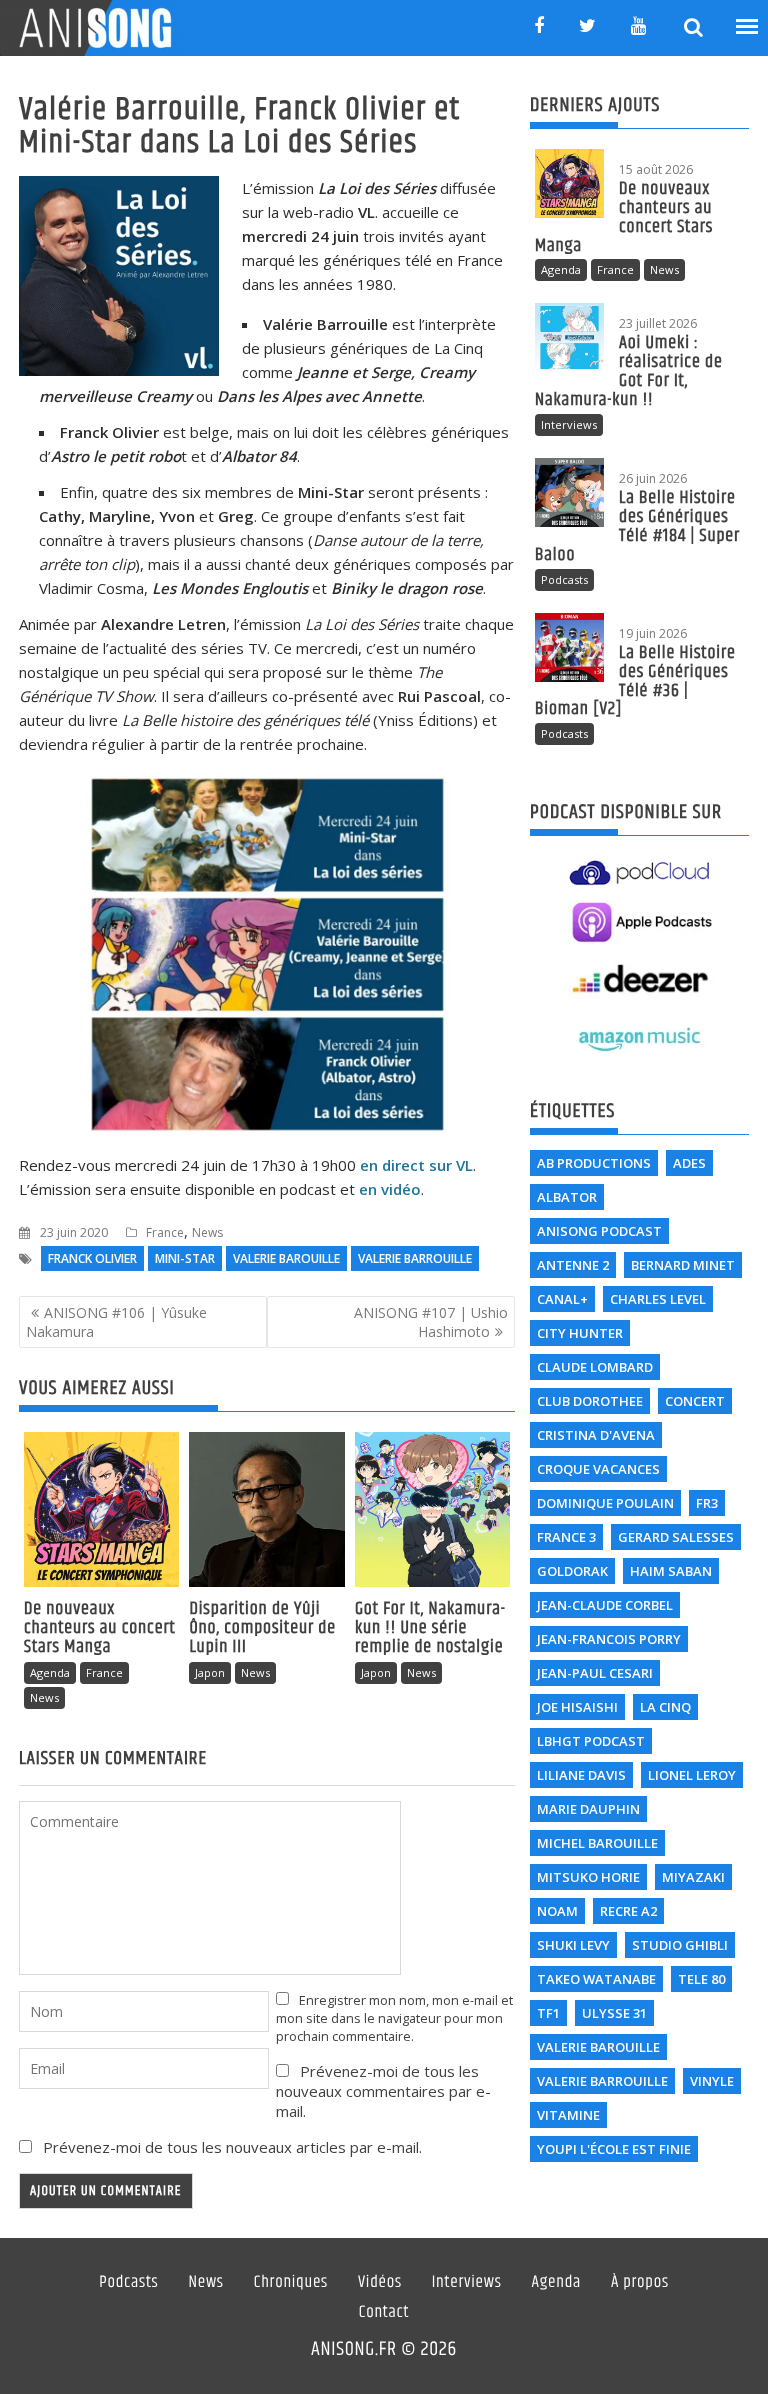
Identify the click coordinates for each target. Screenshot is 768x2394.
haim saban (671, 1571)
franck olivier (92, 1258)
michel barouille (597, 1843)
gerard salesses (676, 1537)
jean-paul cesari (595, 1673)
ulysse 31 (614, 2013)
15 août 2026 (656, 169)
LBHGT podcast (591, 1741)
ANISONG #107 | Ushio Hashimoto (431, 1322)
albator (567, 1197)
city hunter (580, 1333)
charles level (658, 1299)
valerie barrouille (415, 1258)
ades (689, 1163)
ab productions (594, 1163)
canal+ (562, 1299)
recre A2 (628, 1911)
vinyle (712, 2081)
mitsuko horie (588, 1877)
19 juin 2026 (653, 633)
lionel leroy (692, 1775)
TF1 (548, 2013)
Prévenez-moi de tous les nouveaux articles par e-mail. (232, 2147)
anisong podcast (599, 1231)
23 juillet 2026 (658, 323)
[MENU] (748, 27)
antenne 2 (573, 1265)
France (165, 1232)
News (207, 1232)
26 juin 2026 (653, 478)
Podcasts (564, 579)
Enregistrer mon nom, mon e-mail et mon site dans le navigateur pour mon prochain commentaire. (394, 2018)
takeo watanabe (596, 1979)
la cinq (665, 1707)
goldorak (572, 1571)
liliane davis (581, 1775)
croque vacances (598, 1469)
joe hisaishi (577, 1707)
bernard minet (683, 1265)
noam (557, 1911)
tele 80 (701, 1979)
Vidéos (380, 2283)
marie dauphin (588, 1809)
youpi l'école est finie (614, 2149)
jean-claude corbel (605, 1605)
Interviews (569, 424)
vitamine (568, 2115)
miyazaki (693, 1877)
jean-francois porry (609, 1639)
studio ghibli (680, 1945)
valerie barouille (286, 1258)
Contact (384, 2313)
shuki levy (573, 1945)
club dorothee (590, 1401)
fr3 (707, 1503)
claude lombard (595, 1367)
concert (695, 1401)
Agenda (50, 1672)
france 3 (566, 1537)
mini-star (185, 1258)
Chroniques (291, 2283)
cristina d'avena (596, 1435)
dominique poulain (605, 1503)
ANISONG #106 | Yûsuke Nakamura (116, 1322)
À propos (640, 2283)
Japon (210, 1672)
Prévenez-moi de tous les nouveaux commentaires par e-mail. (383, 2091)
